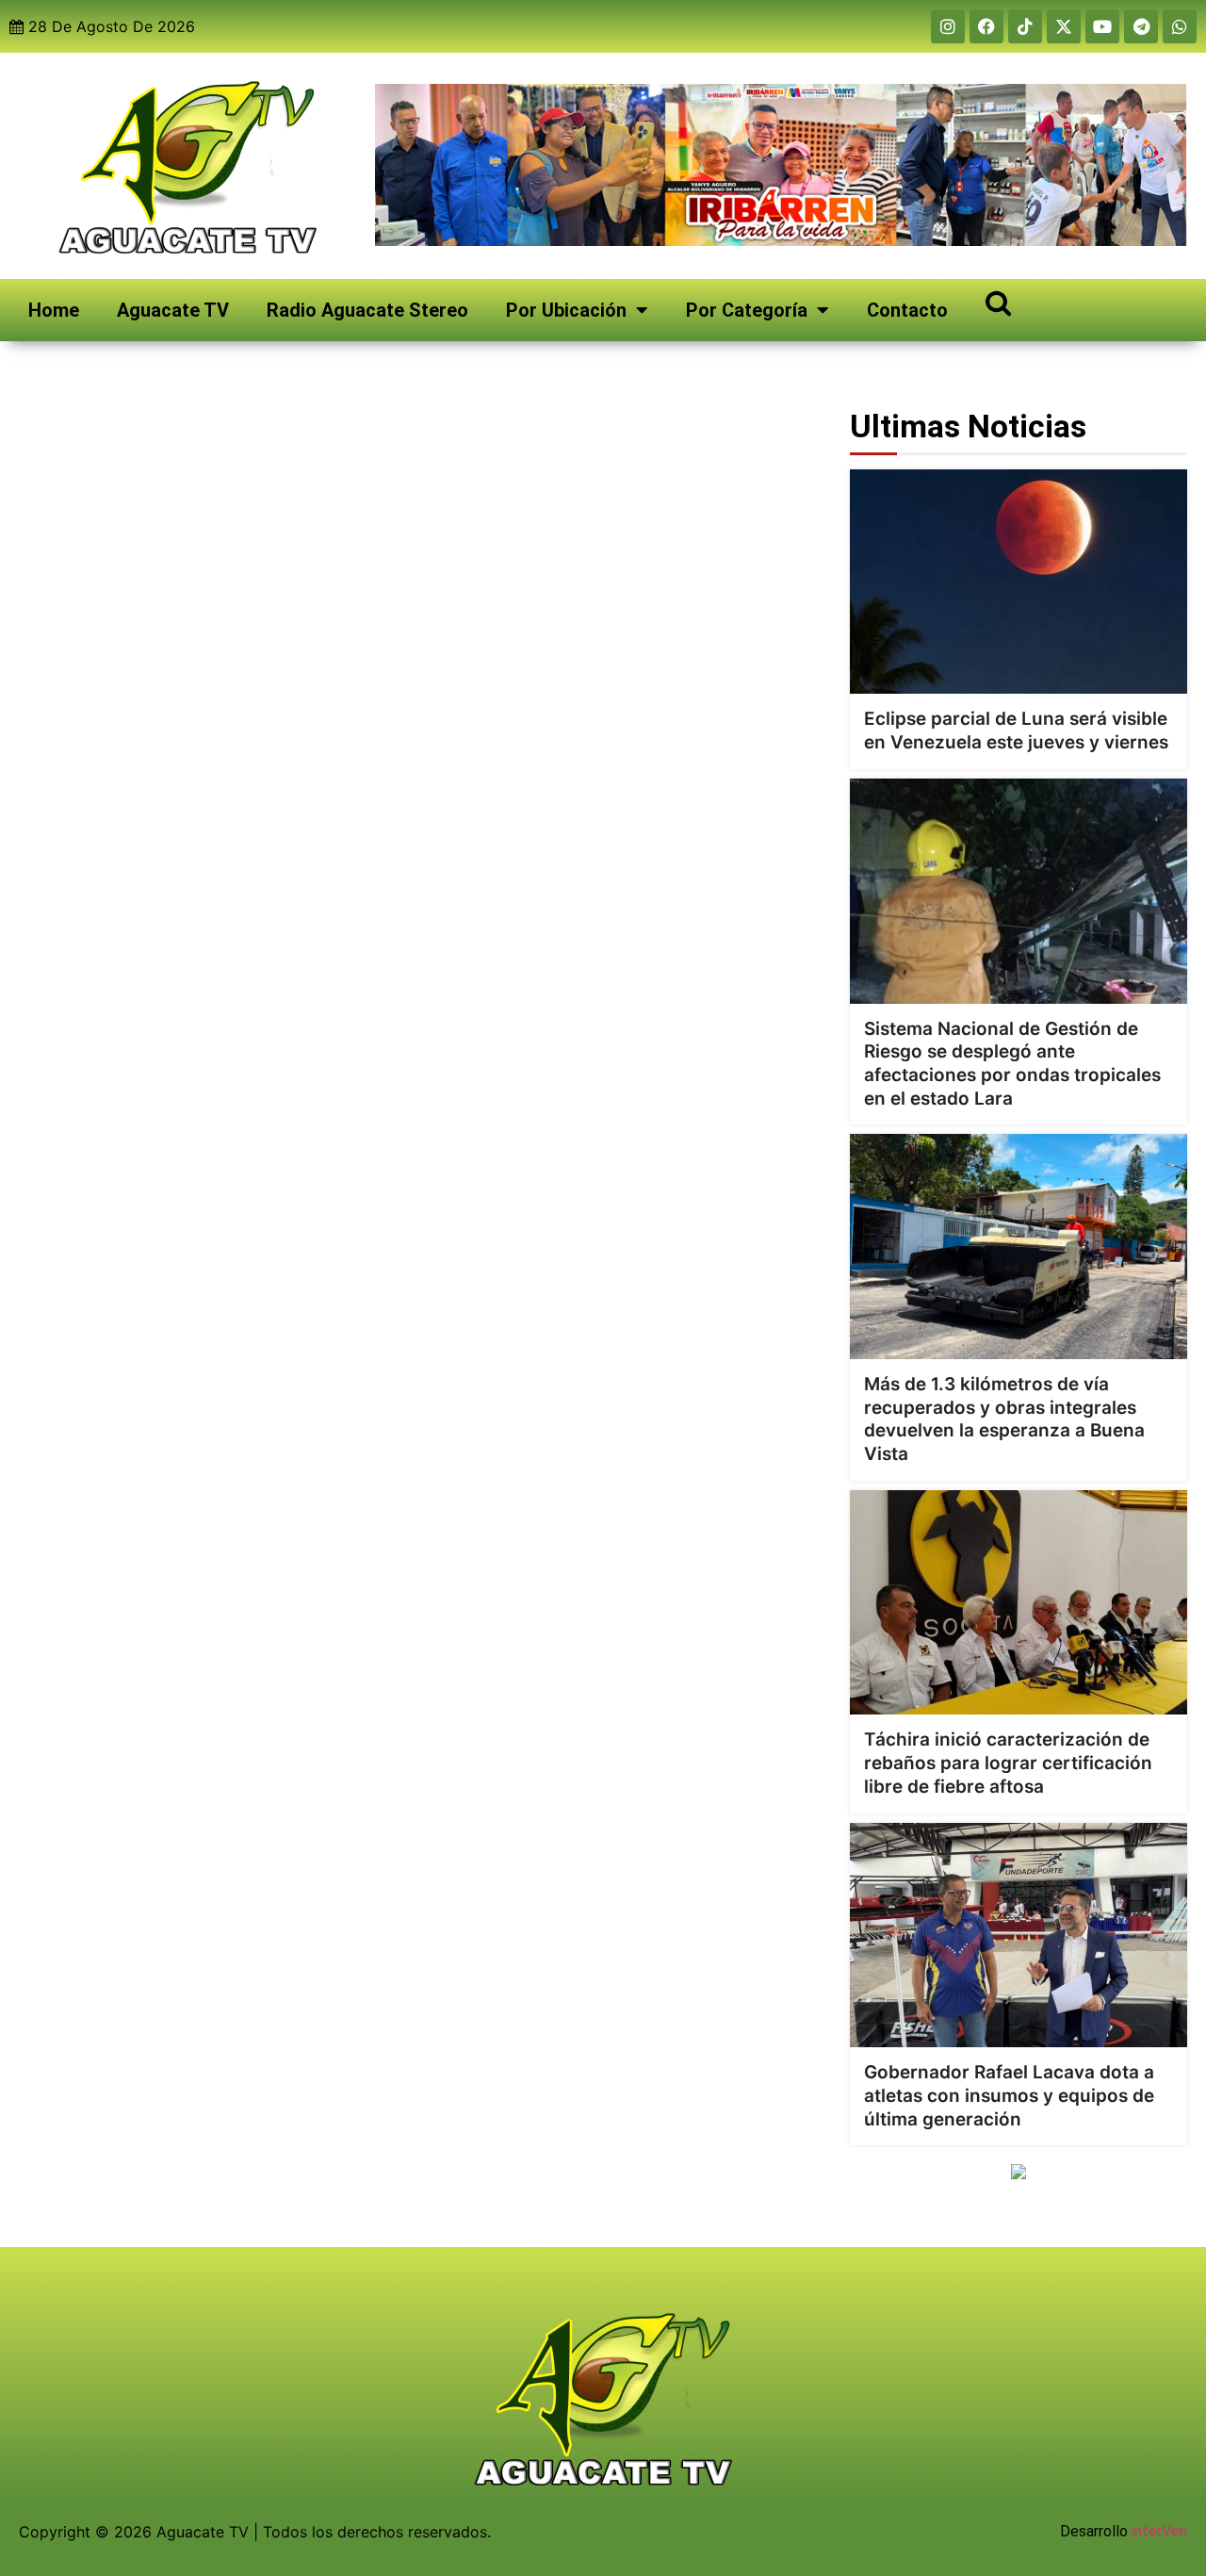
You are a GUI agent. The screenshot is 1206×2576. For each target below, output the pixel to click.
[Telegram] (1141, 26)
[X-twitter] (1064, 26)
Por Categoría (747, 310)
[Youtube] (1102, 26)
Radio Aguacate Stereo (367, 310)
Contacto (907, 310)
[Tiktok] (1025, 26)
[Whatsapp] (1180, 26)
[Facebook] (986, 26)
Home (54, 310)
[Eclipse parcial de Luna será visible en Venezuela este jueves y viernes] (1019, 582)
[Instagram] (948, 26)
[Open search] (998, 302)
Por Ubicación (566, 310)
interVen (1159, 2531)
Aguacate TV (173, 310)
